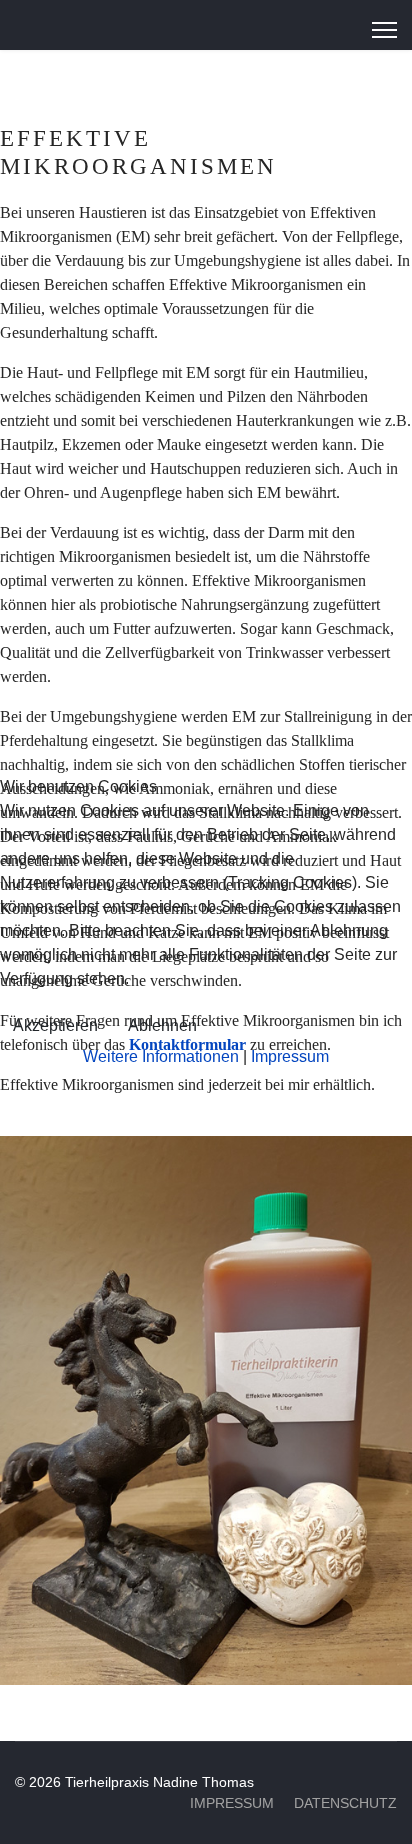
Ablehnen (162, 1025)
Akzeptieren (55, 1025)
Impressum (290, 1056)
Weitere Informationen (161, 1056)
